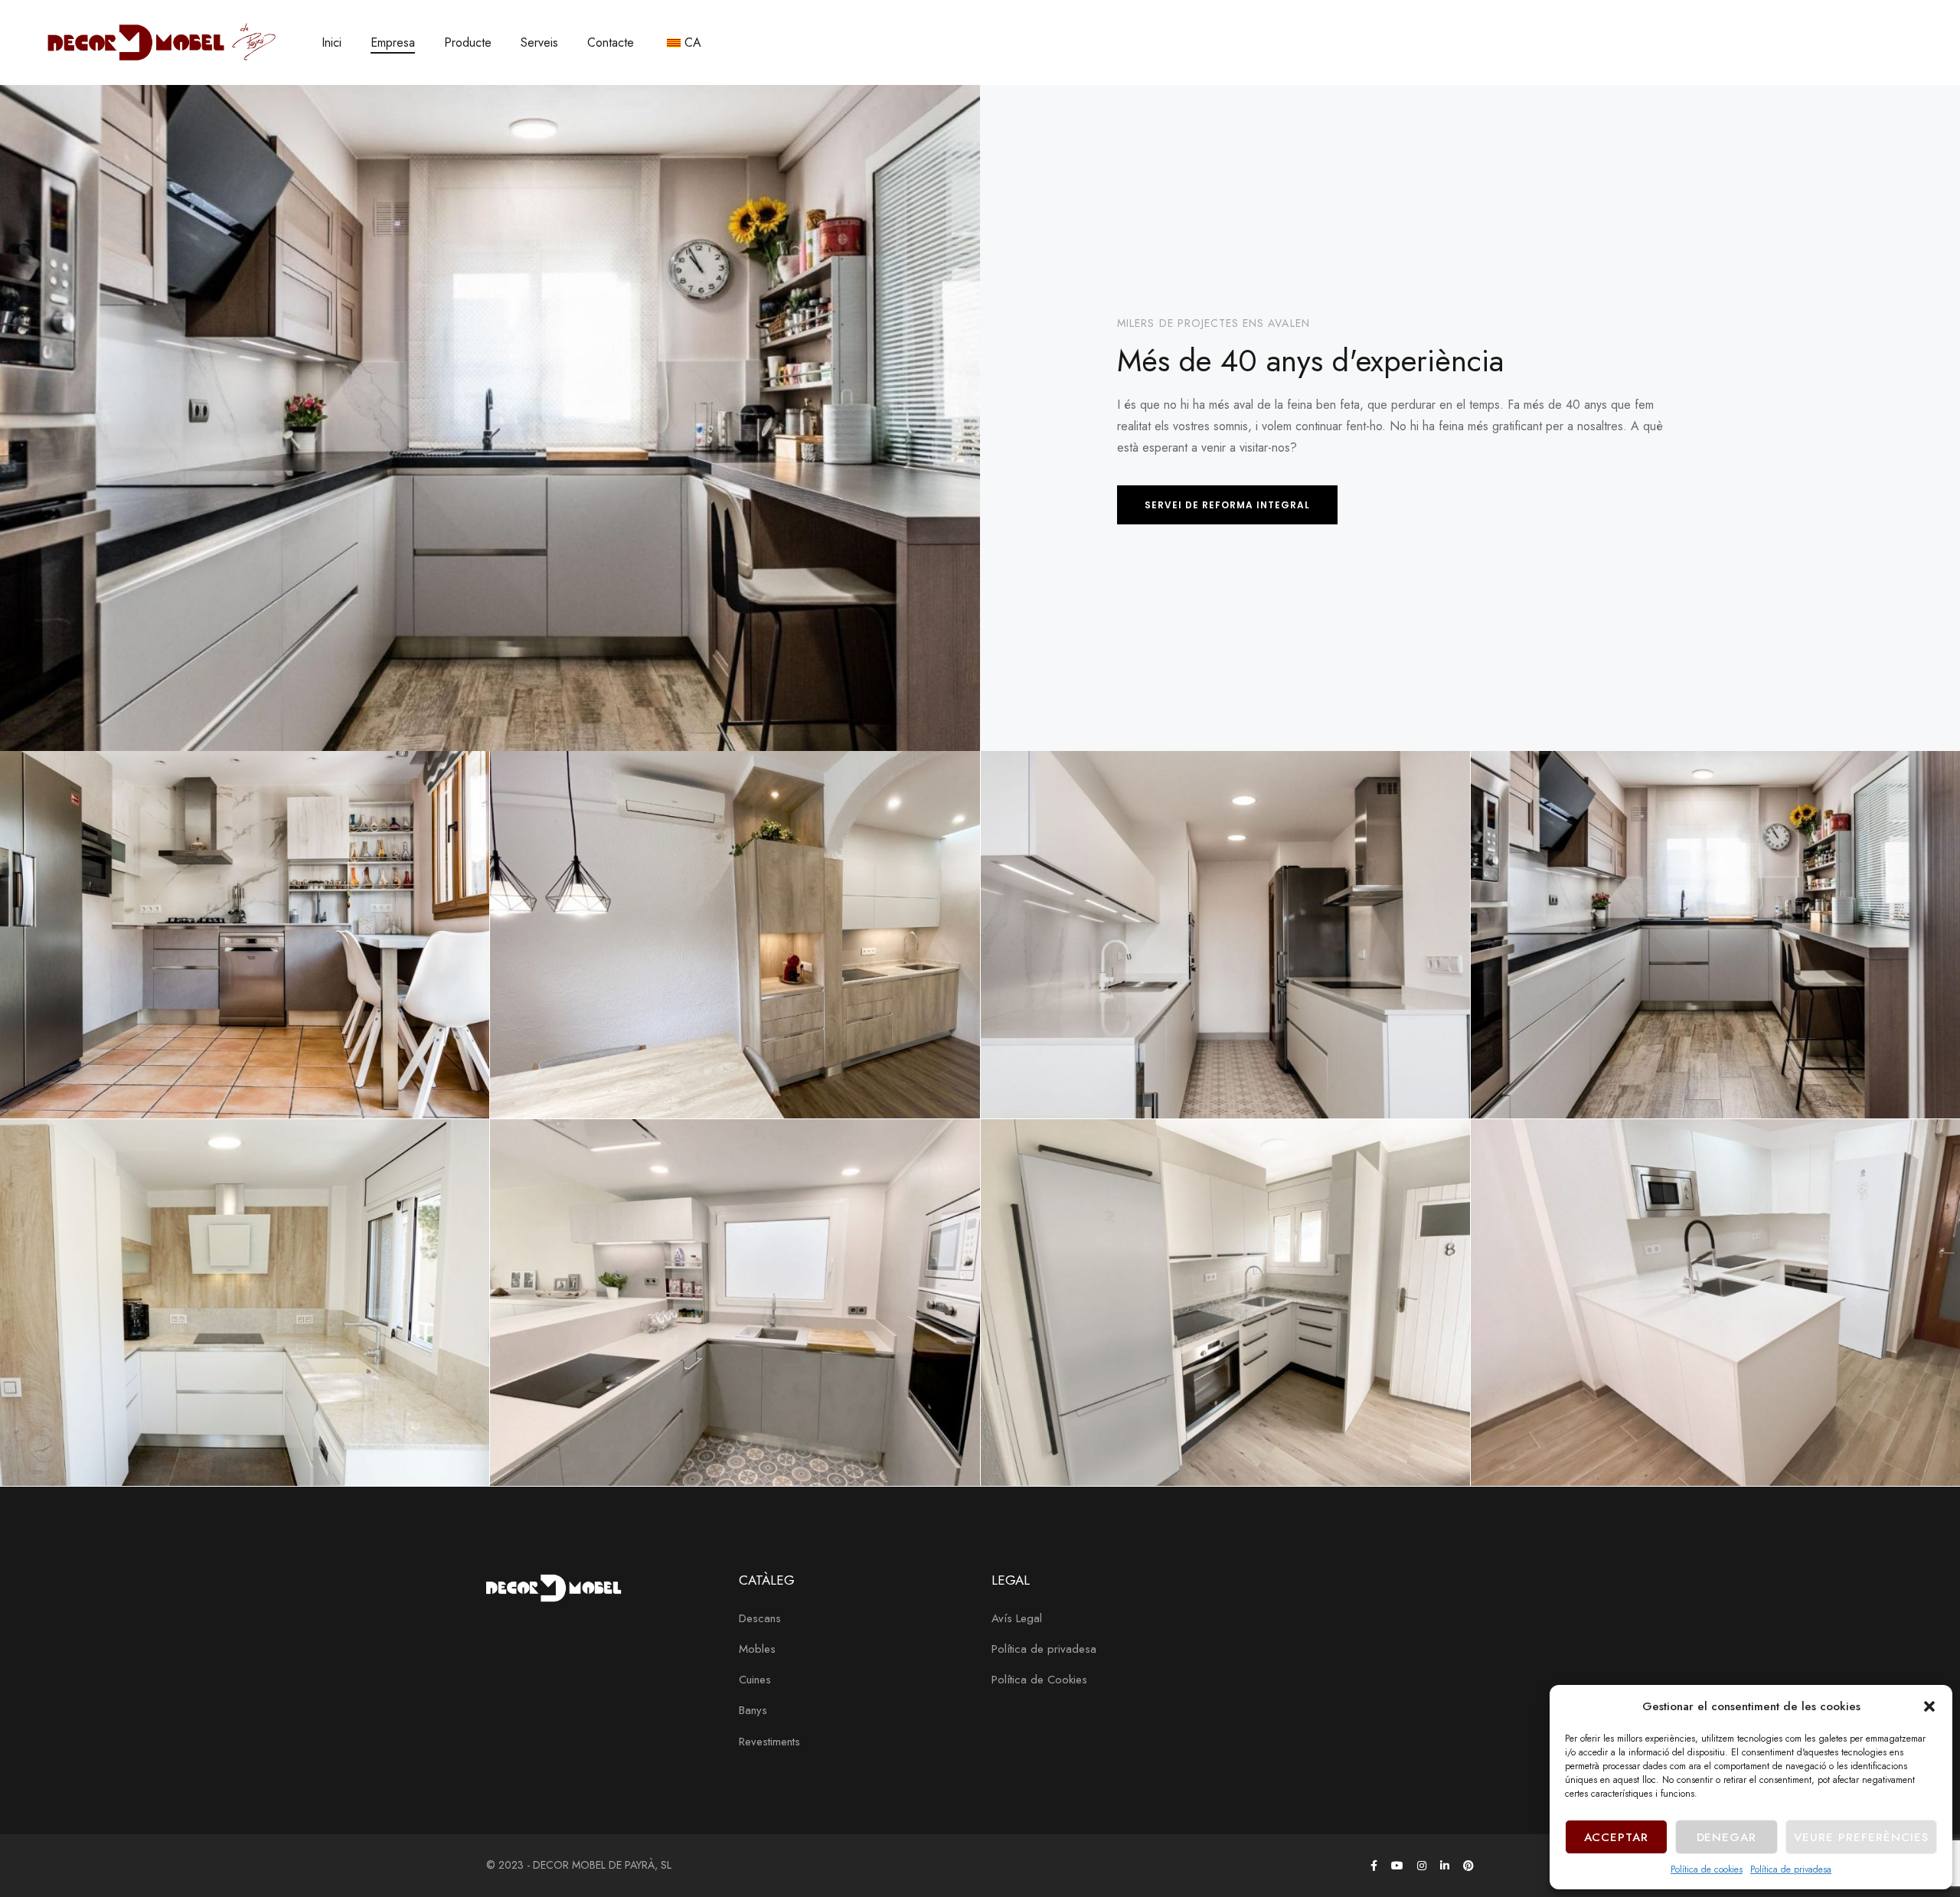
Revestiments (769, 1742)
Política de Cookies (1039, 1680)
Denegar (1727, 1837)
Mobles (757, 1649)
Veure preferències (1861, 1837)
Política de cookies (1707, 1869)
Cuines (755, 1680)
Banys (753, 1710)
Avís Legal (1017, 1618)
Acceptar (1617, 1837)
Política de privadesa (1791, 1869)
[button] (1929, 1706)
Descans (760, 1618)
